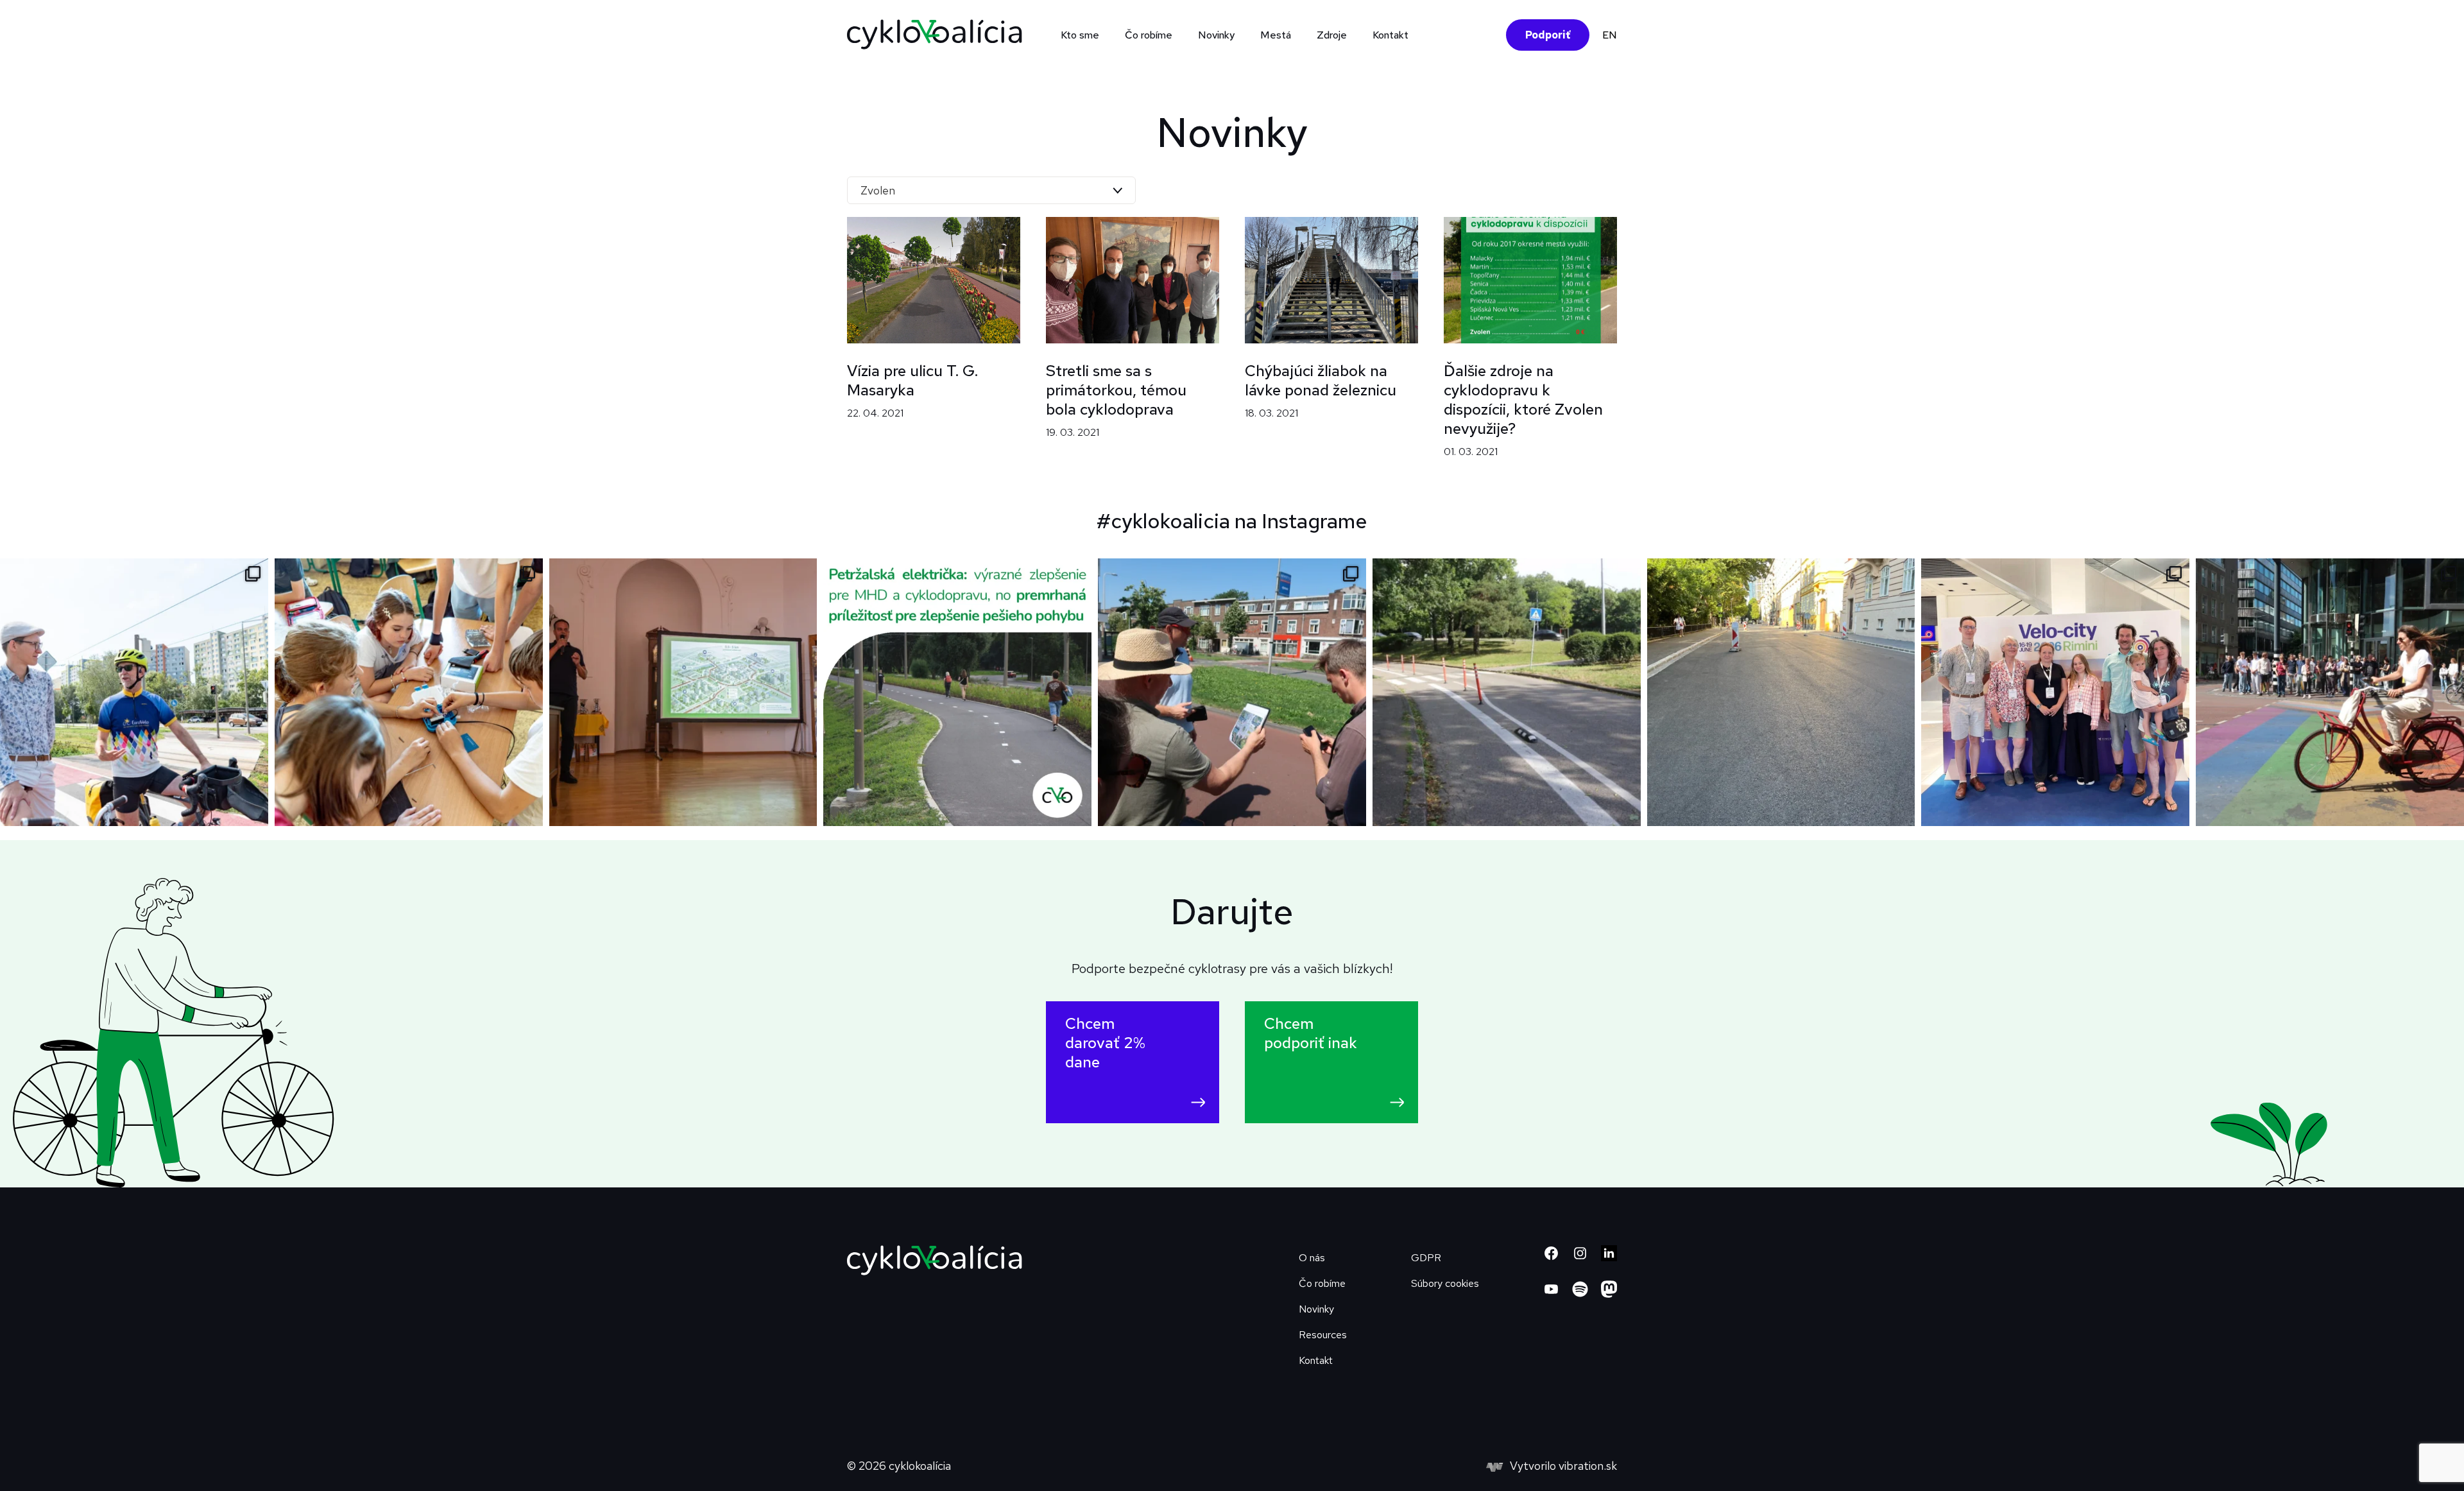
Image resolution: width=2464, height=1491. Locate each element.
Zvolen (878, 190)
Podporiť (1548, 35)
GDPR (1426, 1258)
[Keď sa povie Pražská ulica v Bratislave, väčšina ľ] (1507, 693)
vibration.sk (1588, 1466)
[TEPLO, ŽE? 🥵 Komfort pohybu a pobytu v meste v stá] (1781, 693)
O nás (1312, 1258)
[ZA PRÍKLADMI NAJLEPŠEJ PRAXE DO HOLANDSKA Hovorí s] (1232, 693)
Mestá (1276, 35)
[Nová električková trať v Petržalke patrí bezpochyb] (957, 693)
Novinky (1216, 35)
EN (1610, 35)
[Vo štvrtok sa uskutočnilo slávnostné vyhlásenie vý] (683, 693)
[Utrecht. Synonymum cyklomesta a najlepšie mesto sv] (2330, 693)
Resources (1323, 1335)
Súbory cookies (1445, 1283)
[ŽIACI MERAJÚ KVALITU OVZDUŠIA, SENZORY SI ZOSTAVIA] (409, 693)
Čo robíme (1322, 1283)
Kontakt (1390, 35)
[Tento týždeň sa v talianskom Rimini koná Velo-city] (2055, 693)
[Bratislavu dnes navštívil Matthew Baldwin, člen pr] (134, 693)
